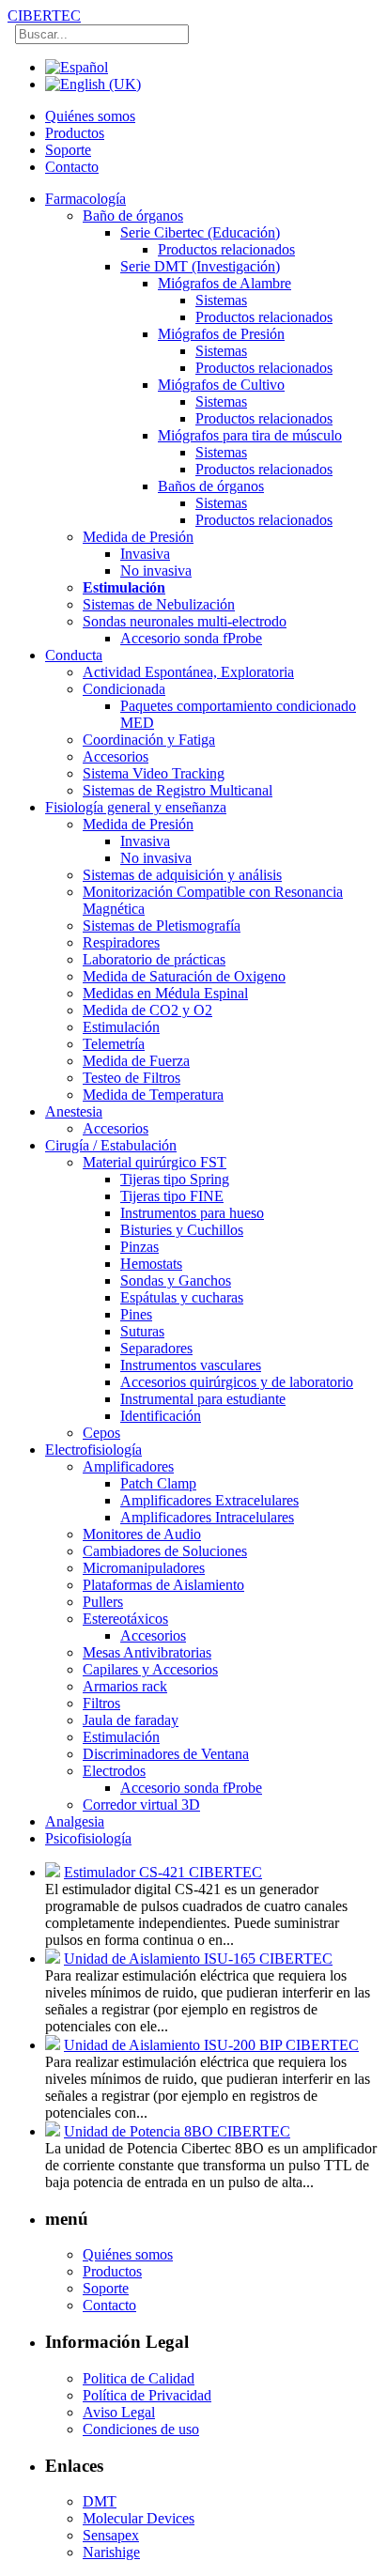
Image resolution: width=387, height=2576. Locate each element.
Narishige (111, 2552)
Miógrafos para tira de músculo (250, 435)
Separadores (156, 1348)
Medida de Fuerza (136, 1061)
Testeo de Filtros (132, 1078)
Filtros (101, 1703)
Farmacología (85, 199)
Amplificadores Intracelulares (207, 1517)
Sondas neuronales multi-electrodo (185, 621)
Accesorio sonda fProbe (191, 638)
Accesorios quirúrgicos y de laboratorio (237, 1382)
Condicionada (124, 689)
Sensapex (111, 2535)
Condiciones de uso (141, 2429)
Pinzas (139, 1247)
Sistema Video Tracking (154, 773)
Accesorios (116, 756)
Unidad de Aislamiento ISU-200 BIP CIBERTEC (211, 2045)
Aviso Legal (119, 2412)
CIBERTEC (44, 15)
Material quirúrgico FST (155, 1162)
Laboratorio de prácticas (154, 959)
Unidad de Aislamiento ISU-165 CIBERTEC (198, 1959)
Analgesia (75, 1821)
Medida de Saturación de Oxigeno (184, 976)
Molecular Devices (139, 2518)
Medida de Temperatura (153, 1095)
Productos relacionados (226, 249)
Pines (136, 1314)
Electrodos (114, 1771)
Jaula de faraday (131, 1720)
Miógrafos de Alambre (224, 283)
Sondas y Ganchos (176, 1280)
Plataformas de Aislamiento (163, 1585)
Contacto (72, 167)
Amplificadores (128, 1466)
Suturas (142, 1331)
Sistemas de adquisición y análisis (182, 875)
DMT (100, 2501)
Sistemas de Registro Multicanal (178, 790)
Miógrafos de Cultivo (221, 385)
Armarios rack (125, 1686)
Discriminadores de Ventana (166, 1754)
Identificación (161, 1416)
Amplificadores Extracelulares (209, 1500)
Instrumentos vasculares (191, 1365)
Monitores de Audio (142, 1534)
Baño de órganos (133, 216)
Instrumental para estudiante (203, 1399)
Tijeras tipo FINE (172, 1196)
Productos (75, 133)
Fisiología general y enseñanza (136, 807)
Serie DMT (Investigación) (200, 266)
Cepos (101, 1433)
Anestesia (74, 1111)
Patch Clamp (158, 1483)
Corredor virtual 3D (141, 1805)
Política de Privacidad (147, 2395)
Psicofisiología (88, 1838)
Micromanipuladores (144, 1568)
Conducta (74, 655)
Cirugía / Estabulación (111, 1145)
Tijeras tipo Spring (175, 1179)
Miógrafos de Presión (221, 334)
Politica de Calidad (139, 2378)
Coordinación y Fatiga (149, 740)
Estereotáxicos (125, 1619)
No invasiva (156, 571)
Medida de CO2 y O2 (147, 1010)
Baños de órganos (211, 486)
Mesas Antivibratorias (147, 1652)
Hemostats (151, 1264)
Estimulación (124, 587)
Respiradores (121, 942)
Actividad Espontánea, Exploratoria (188, 672)
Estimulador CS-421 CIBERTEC (163, 1872)
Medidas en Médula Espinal (165, 993)
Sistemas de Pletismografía (162, 926)
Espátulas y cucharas (182, 1297)
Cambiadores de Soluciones (165, 1551)
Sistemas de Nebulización (159, 604)
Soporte (68, 150)
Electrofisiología (93, 1450)
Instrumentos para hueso (192, 1213)
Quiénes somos (90, 116)
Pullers (103, 1602)
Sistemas (221, 300)
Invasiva (145, 554)
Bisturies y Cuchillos (182, 1230)
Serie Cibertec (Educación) (200, 232)
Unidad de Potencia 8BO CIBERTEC (177, 2131)
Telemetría (114, 1044)
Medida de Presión (138, 537)
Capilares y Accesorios (150, 1669)
